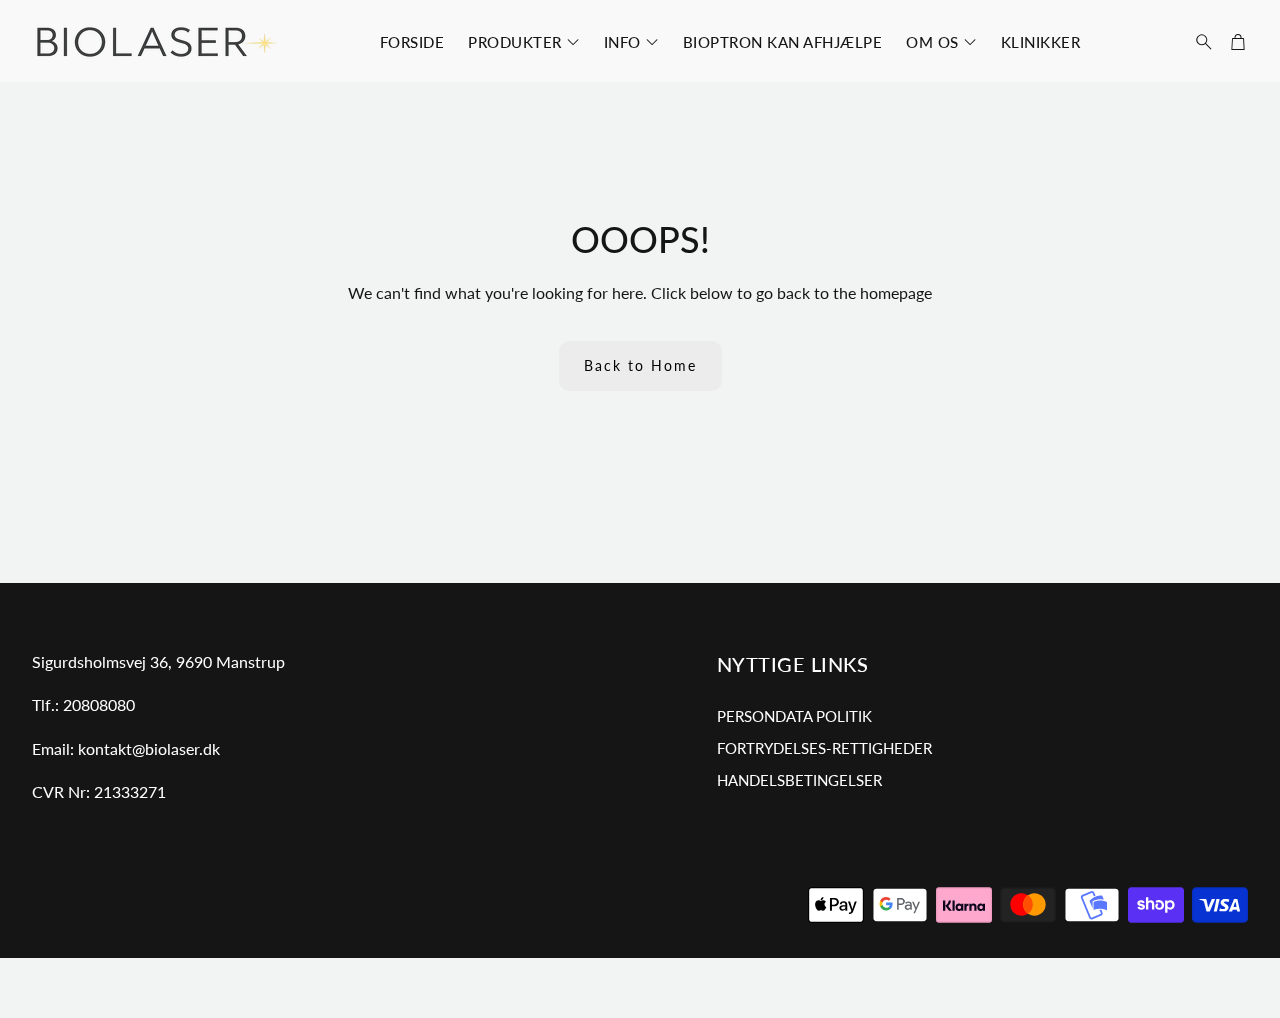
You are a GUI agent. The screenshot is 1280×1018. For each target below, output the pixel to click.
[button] (1198, 42)
